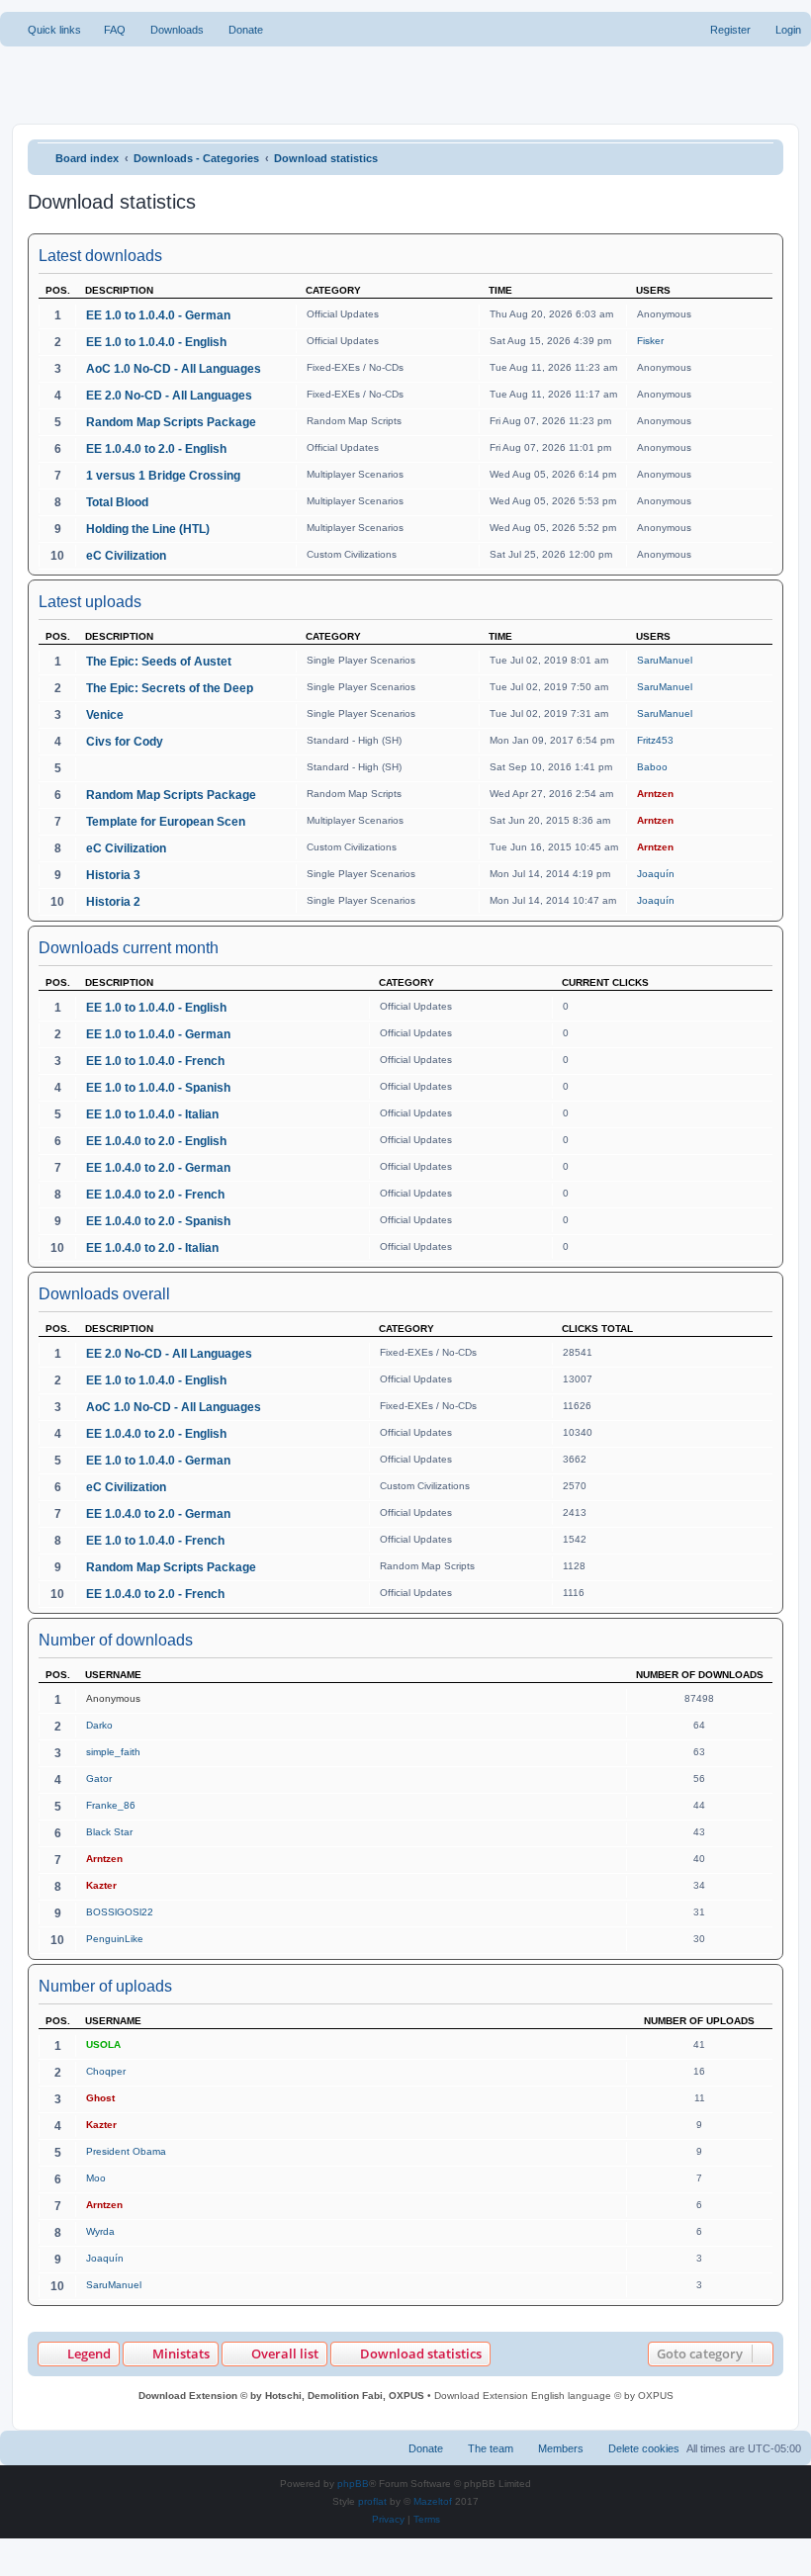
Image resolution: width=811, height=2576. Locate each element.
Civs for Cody (125, 742)
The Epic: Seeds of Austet (159, 662)
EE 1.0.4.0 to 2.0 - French (155, 1195)
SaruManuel (665, 660)
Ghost (100, 2098)
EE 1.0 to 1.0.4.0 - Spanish (158, 1088)
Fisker (650, 341)
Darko (99, 1725)
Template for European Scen (166, 822)
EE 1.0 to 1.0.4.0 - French (155, 1061)
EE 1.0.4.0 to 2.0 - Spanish (158, 1221)
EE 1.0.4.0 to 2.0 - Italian (152, 1248)
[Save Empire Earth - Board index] (90, 83)
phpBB (353, 2484)
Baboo (652, 767)
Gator (99, 1778)
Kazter (101, 1885)
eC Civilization (126, 556)
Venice (105, 715)
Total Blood (117, 502)
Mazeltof (433, 2501)
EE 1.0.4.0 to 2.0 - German (158, 1168)
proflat (372, 2501)
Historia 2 (113, 902)
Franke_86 (111, 1805)
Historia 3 (113, 875)
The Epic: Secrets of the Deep (170, 688)
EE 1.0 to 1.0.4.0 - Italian (152, 1114)
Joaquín (656, 874)
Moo (96, 2178)
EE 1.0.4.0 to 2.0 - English (156, 449)
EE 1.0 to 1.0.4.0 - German (158, 315)
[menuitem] (106, 30)
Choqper (106, 2071)
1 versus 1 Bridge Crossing (163, 476)
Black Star (109, 1832)
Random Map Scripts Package (171, 422)
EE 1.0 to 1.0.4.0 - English (156, 342)
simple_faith (113, 1752)
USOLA (103, 2044)
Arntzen (655, 794)
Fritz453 (655, 740)
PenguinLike (115, 1939)
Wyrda (100, 2231)
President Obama (126, 2151)
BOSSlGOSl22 (120, 1912)
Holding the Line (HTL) (148, 529)
